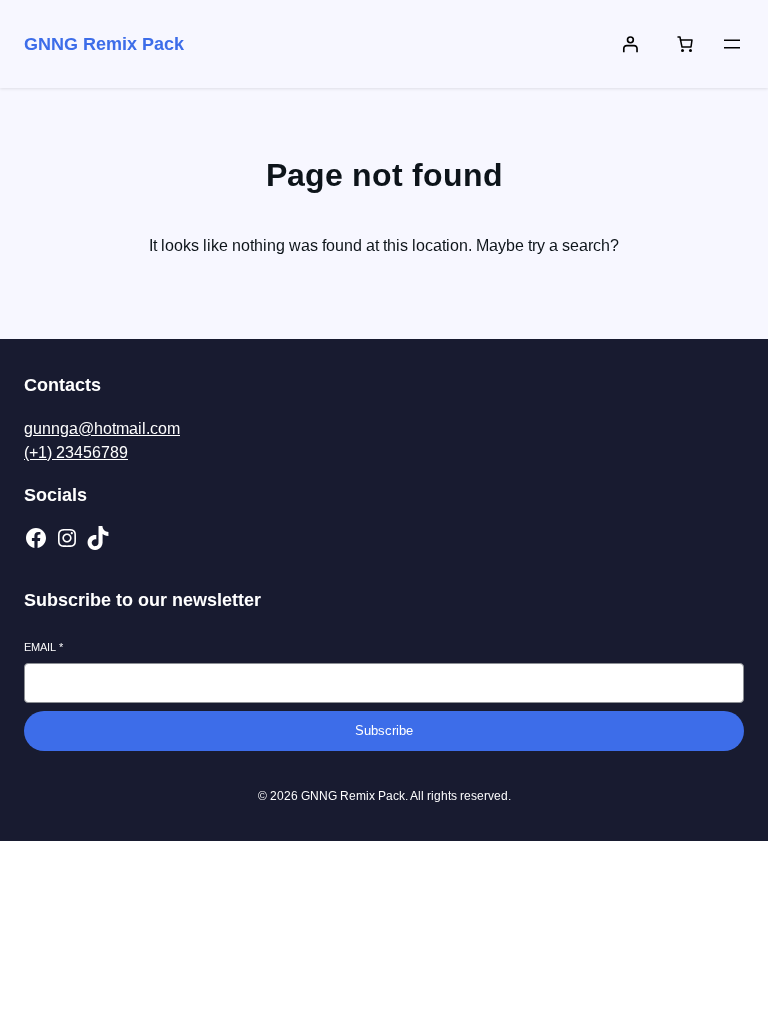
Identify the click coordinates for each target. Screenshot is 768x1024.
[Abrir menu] (732, 44)
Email (43, 647)
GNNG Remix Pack (104, 44)
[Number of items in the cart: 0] (685, 44)
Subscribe (384, 730)
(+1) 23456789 (76, 452)
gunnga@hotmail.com (102, 428)
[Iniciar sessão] (630, 44)
